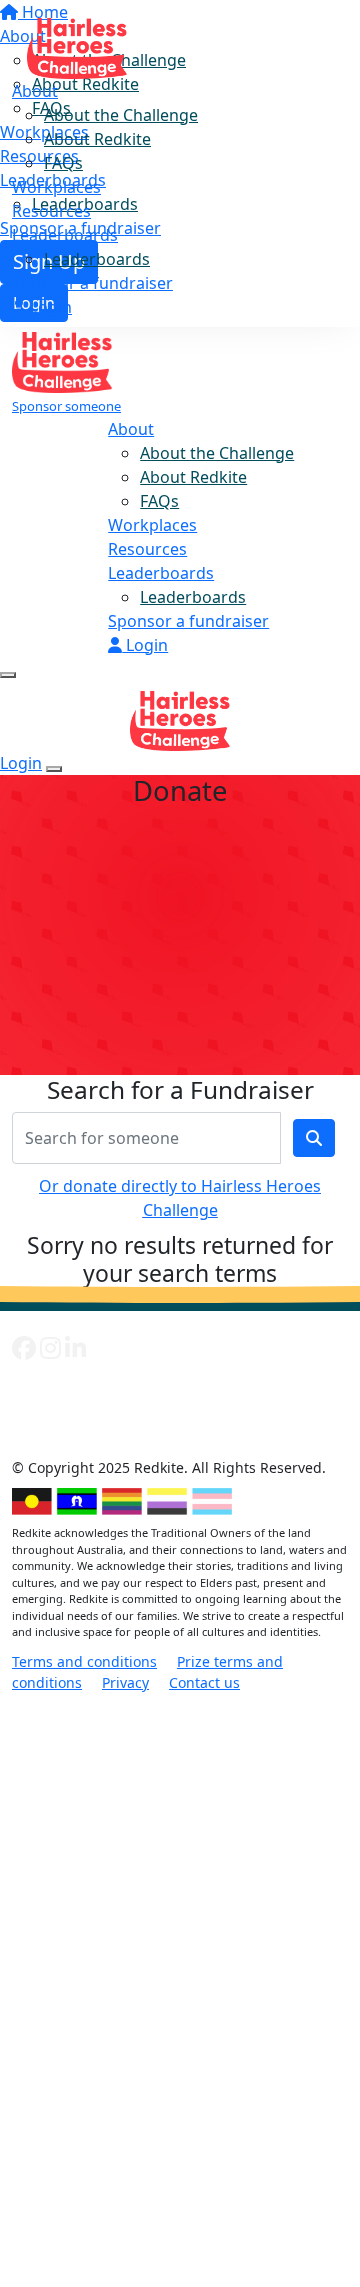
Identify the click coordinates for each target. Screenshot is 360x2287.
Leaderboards (65, 235)
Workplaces (56, 187)
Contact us (204, 1682)
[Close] (54, 769)
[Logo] (77, 42)
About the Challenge (121, 115)
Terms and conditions (84, 1661)
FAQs (63, 163)
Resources (51, 211)
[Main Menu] (8, 675)
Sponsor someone (66, 406)
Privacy (125, 1682)
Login (49, 307)
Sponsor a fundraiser (92, 283)
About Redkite (97, 139)
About (35, 91)
